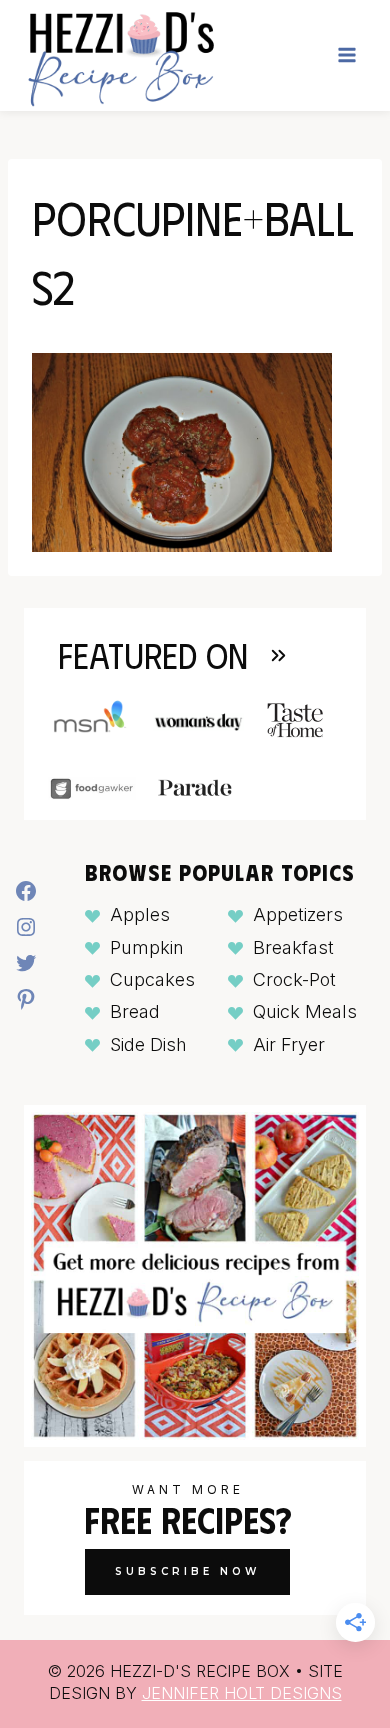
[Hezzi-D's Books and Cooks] (120, 55)
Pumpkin (147, 947)
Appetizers (298, 914)
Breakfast (293, 947)
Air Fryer (289, 1044)
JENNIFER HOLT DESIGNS (242, 1693)
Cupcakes (152, 979)
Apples (140, 914)
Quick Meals (305, 1011)
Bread (135, 1011)
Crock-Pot (294, 979)
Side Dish (148, 1044)
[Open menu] (346, 55)
